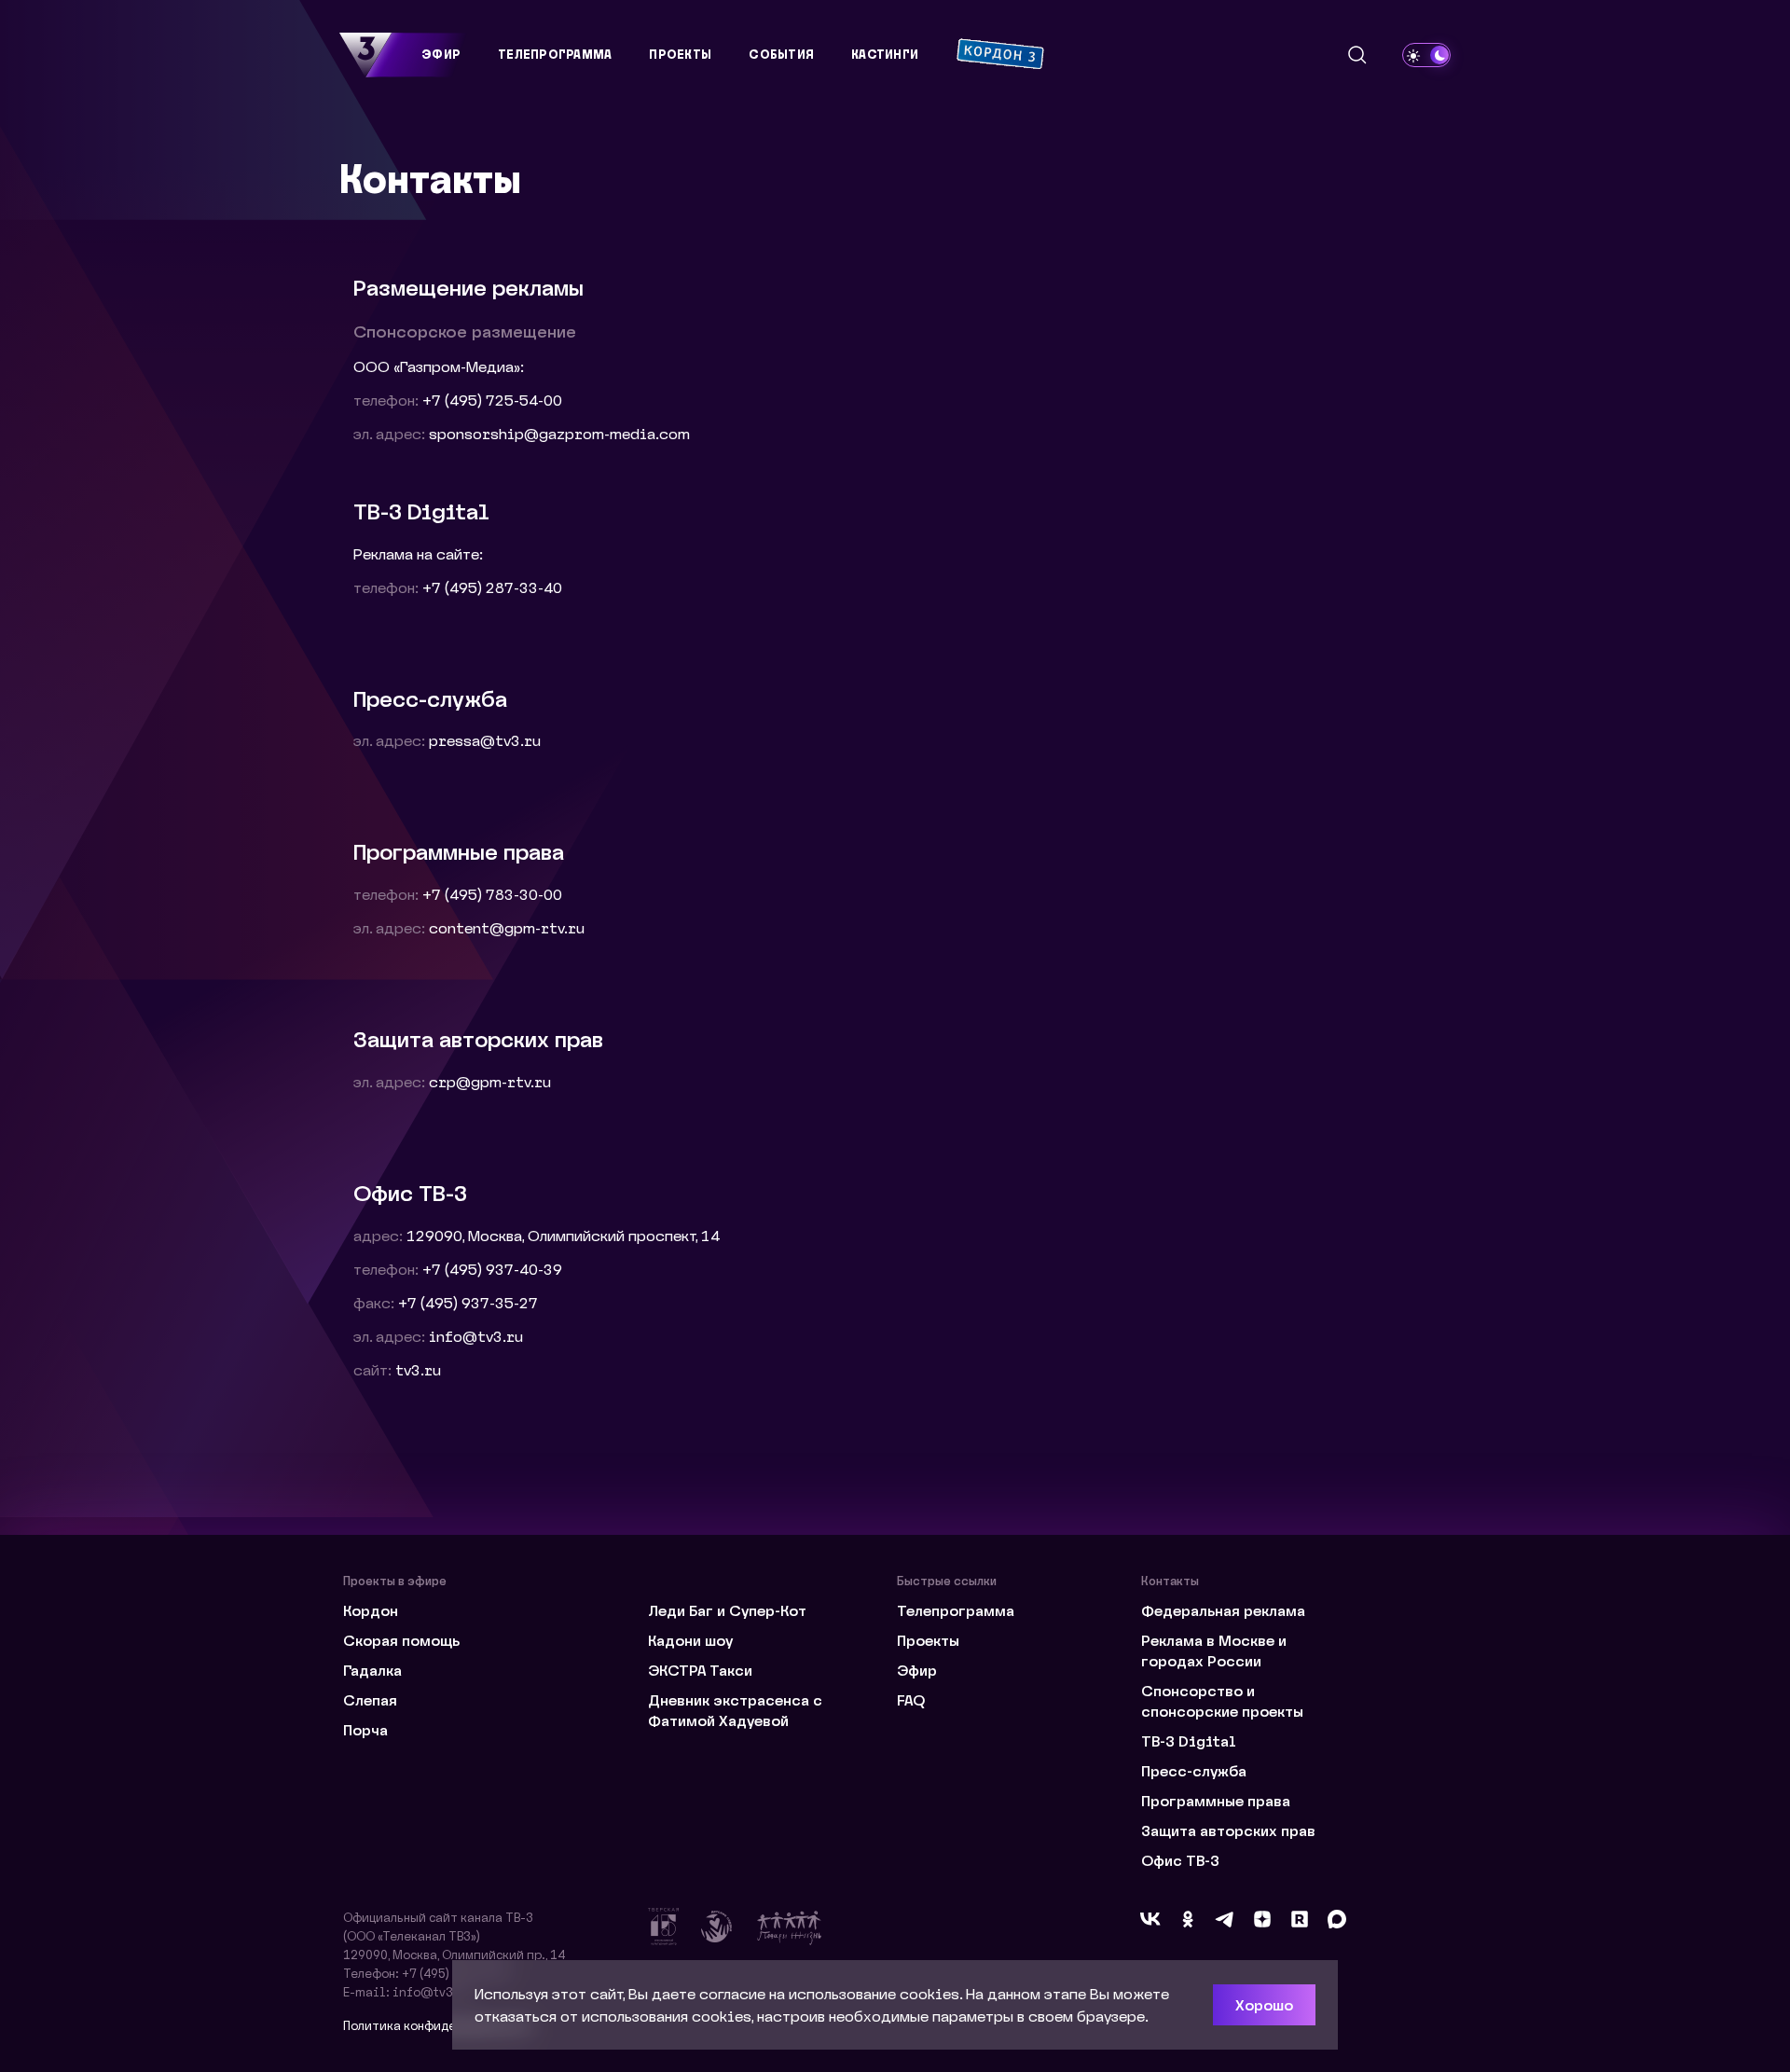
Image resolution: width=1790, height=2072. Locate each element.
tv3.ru (418, 1369)
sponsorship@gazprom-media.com (559, 433)
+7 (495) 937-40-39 (492, 1269)
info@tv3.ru (476, 1336)
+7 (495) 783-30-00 (492, 894)
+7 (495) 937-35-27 (468, 1302)
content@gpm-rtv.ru (507, 927)
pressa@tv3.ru (485, 740)
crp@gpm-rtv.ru (490, 1081)
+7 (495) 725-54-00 (492, 400)
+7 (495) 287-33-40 (492, 587)
